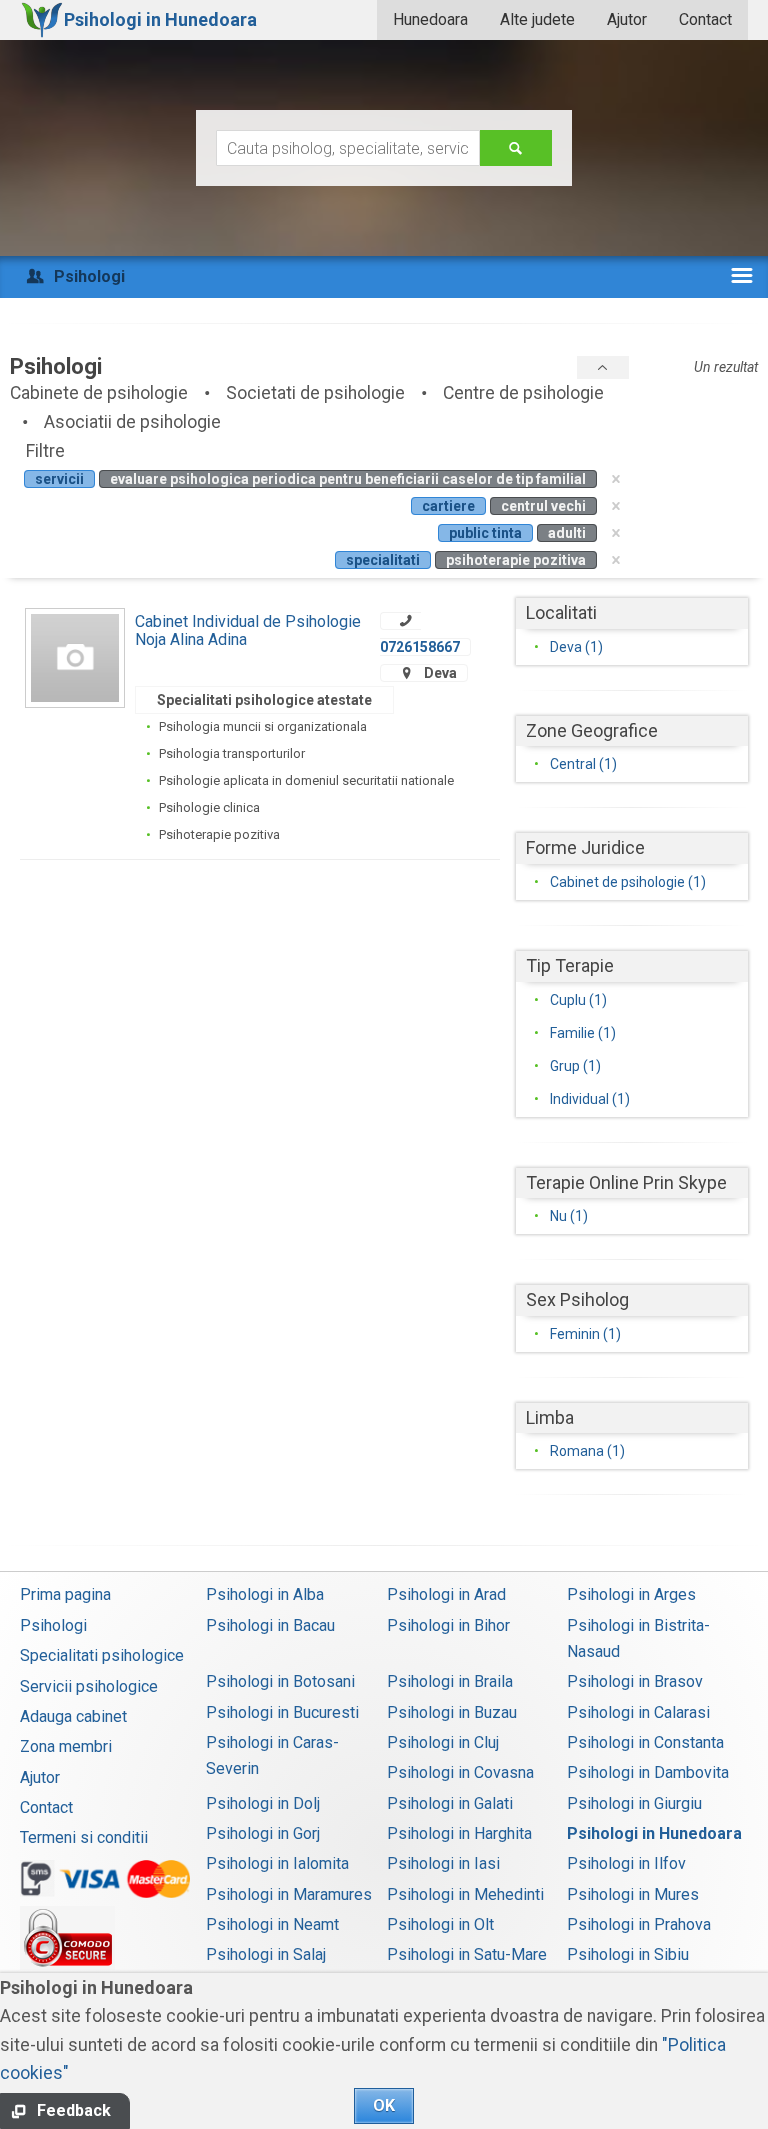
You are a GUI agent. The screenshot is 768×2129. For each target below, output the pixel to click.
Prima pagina (65, 1594)
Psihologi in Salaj (266, 1954)
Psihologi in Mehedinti (465, 1894)
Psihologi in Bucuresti (282, 1712)
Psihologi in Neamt (272, 1924)
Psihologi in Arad (446, 1594)
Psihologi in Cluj (443, 1742)
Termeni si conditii (84, 1837)
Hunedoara (430, 19)
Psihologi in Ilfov (626, 1863)
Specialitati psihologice (102, 1655)
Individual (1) (590, 1099)
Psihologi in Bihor (448, 1625)
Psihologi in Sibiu (628, 1954)
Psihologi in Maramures (289, 1894)
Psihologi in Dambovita (648, 1772)
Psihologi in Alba (265, 1594)
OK (384, 2105)
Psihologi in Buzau (452, 1712)
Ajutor (627, 19)
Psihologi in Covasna (460, 1772)
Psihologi (53, 1625)
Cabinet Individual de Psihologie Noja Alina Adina (248, 630)
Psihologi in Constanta (645, 1742)
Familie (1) (583, 1033)
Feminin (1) (585, 1334)
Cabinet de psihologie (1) (628, 882)
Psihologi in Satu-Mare (467, 1954)
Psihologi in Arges (631, 1594)
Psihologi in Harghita (459, 1833)
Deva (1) (576, 647)
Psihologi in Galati (450, 1803)
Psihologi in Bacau (270, 1625)
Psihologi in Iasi (443, 1863)
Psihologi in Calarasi (638, 1712)
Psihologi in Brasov (635, 1681)
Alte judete (537, 19)
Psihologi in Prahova (639, 1924)
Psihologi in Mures (633, 1894)
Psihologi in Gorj (263, 1833)
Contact (705, 19)
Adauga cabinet (73, 1716)
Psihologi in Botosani (280, 1681)
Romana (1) (587, 1451)
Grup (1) (575, 1066)
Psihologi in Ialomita (277, 1863)
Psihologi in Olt (440, 1924)
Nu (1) (569, 1216)
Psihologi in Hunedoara (654, 1833)
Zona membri (66, 1746)
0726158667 (420, 647)
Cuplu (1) (578, 1000)
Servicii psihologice (89, 1686)
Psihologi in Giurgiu (634, 1803)
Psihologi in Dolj (263, 1803)
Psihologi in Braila (450, 1681)
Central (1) (583, 764)
